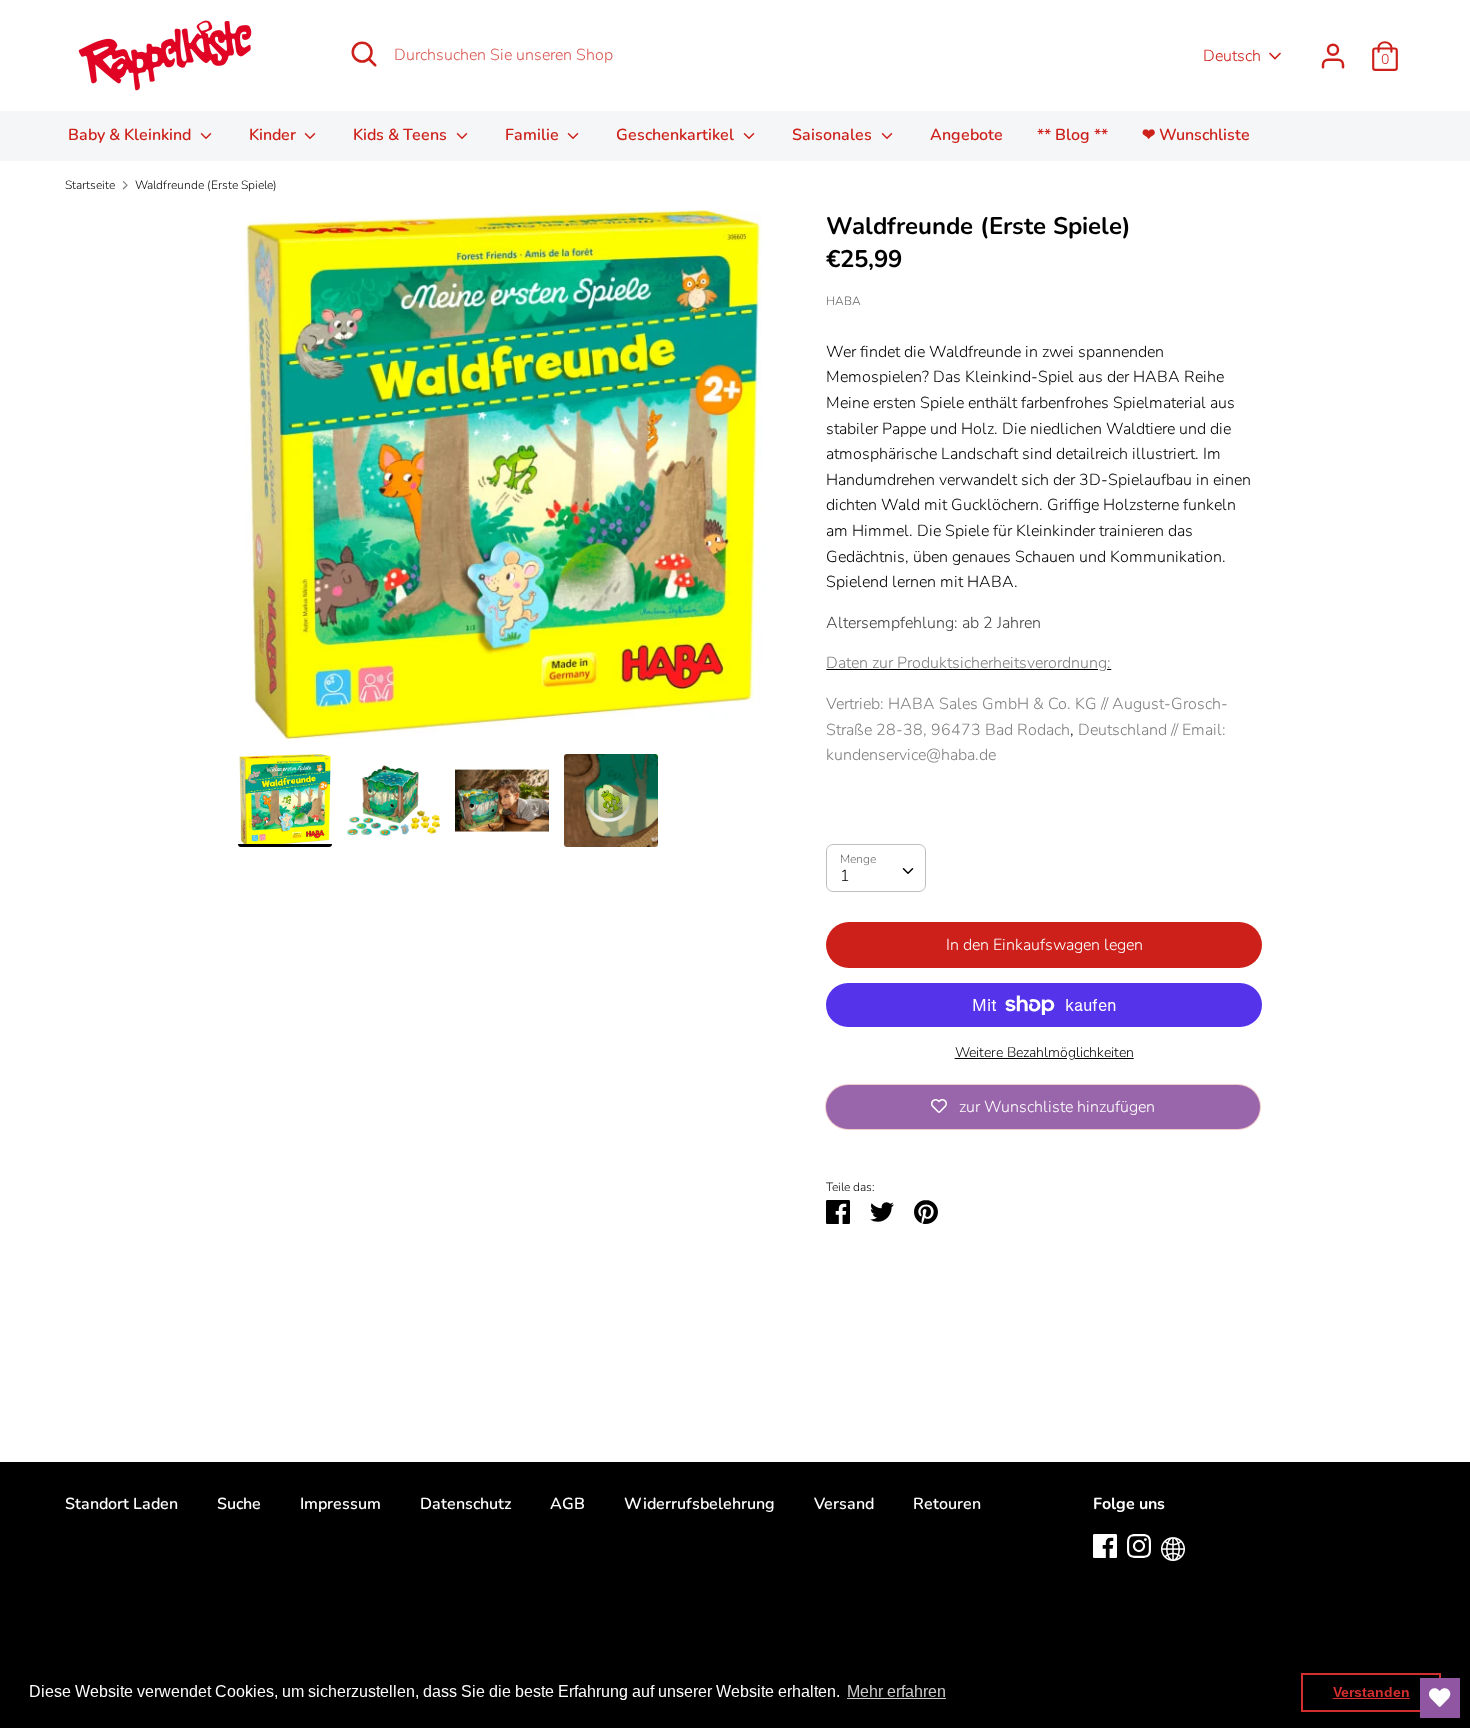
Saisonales (834, 135)
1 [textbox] (845, 876)
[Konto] (1333, 48)
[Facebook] (1105, 1545)
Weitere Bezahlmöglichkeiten (1044, 1052)
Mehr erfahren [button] (896, 1691)
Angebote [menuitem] (966, 135)
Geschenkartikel (677, 135)
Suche (239, 1504)
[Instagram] (1139, 1545)
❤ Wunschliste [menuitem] (1196, 135)
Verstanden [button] (1371, 1692)
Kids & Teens (402, 135)
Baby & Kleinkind (131, 135)
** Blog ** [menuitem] (1072, 135)
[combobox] (876, 868)
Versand (844, 1504)
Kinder (274, 135)
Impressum (340, 1504)
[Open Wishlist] (1440, 1698)
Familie (534, 135)
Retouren (947, 1504)
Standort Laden (121, 1504)
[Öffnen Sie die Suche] (364, 54)
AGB (567, 1504)
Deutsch (1232, 56)
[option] (502, 482)
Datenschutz (465, 1504)
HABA (843, 301)
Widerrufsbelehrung (699, 1504)
